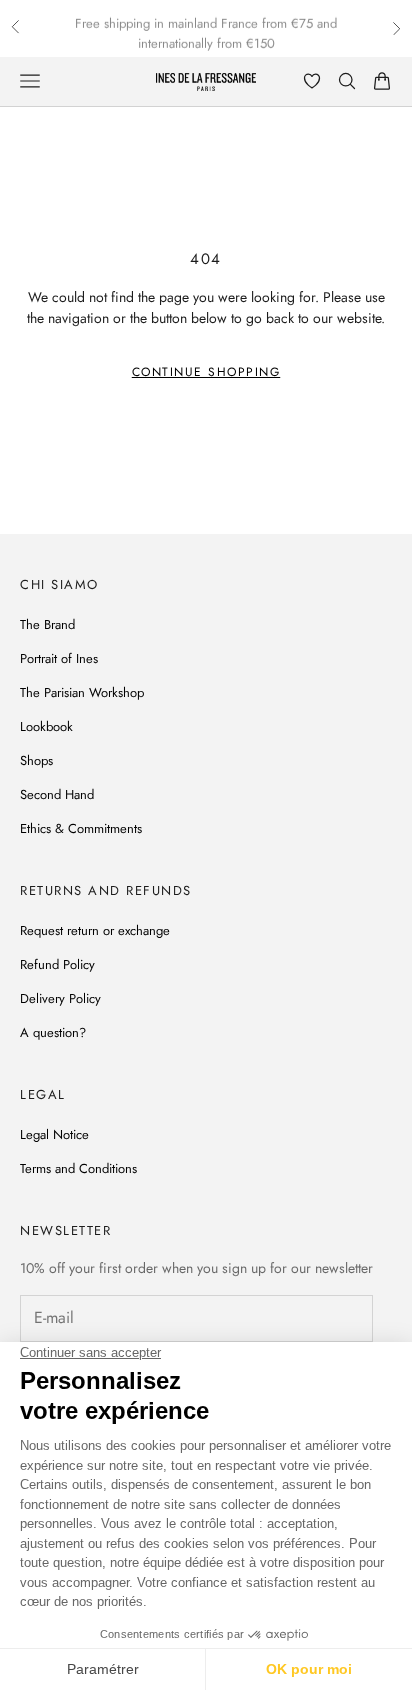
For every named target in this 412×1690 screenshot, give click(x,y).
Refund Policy (57, 964)
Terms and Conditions (78, 1168)
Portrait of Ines (59, 658)
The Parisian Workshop (82, 692)
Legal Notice (54, 1134)
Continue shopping (206, 372)
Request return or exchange (95, 930)
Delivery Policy (60, 998)
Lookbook (46, 726)
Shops (36, 760)
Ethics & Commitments (81, 828)
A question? (53, 1032)
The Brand (47, 624)
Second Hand (57, 794)
